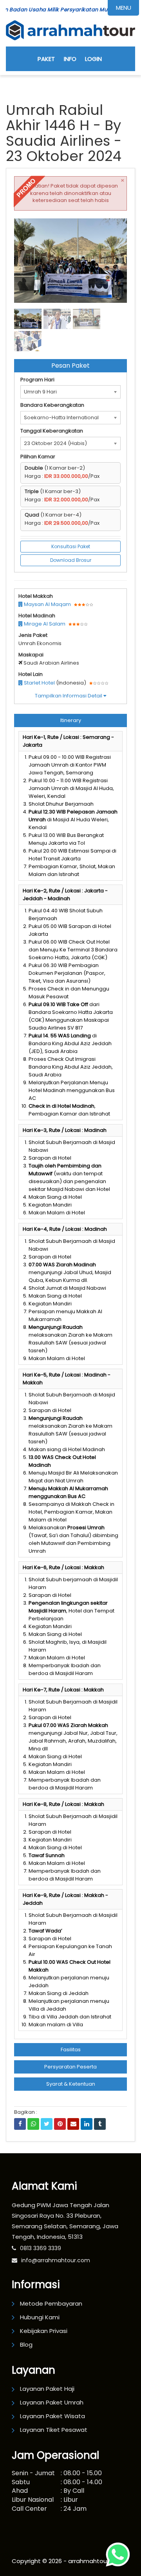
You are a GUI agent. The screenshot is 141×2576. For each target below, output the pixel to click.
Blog (26, 2344)
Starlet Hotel (39, 683)
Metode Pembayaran (51, 2303)
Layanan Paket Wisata (52, 2416)
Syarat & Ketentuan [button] (71, 2084)
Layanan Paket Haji (47, 2389)
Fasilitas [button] (71, 2050)
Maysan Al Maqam (47, 604)
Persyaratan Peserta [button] (70, 2067)
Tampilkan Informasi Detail (69, 696)
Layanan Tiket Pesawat (54, 2430)
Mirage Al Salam (44, 624)
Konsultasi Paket (71, 546)
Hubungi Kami (40, 2317)
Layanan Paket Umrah (52, 2402)
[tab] (70, 720)
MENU (124, 8)
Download (105, 228)
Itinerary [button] (71, 720)
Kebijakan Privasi (44, 2331)
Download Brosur (71, 560)
